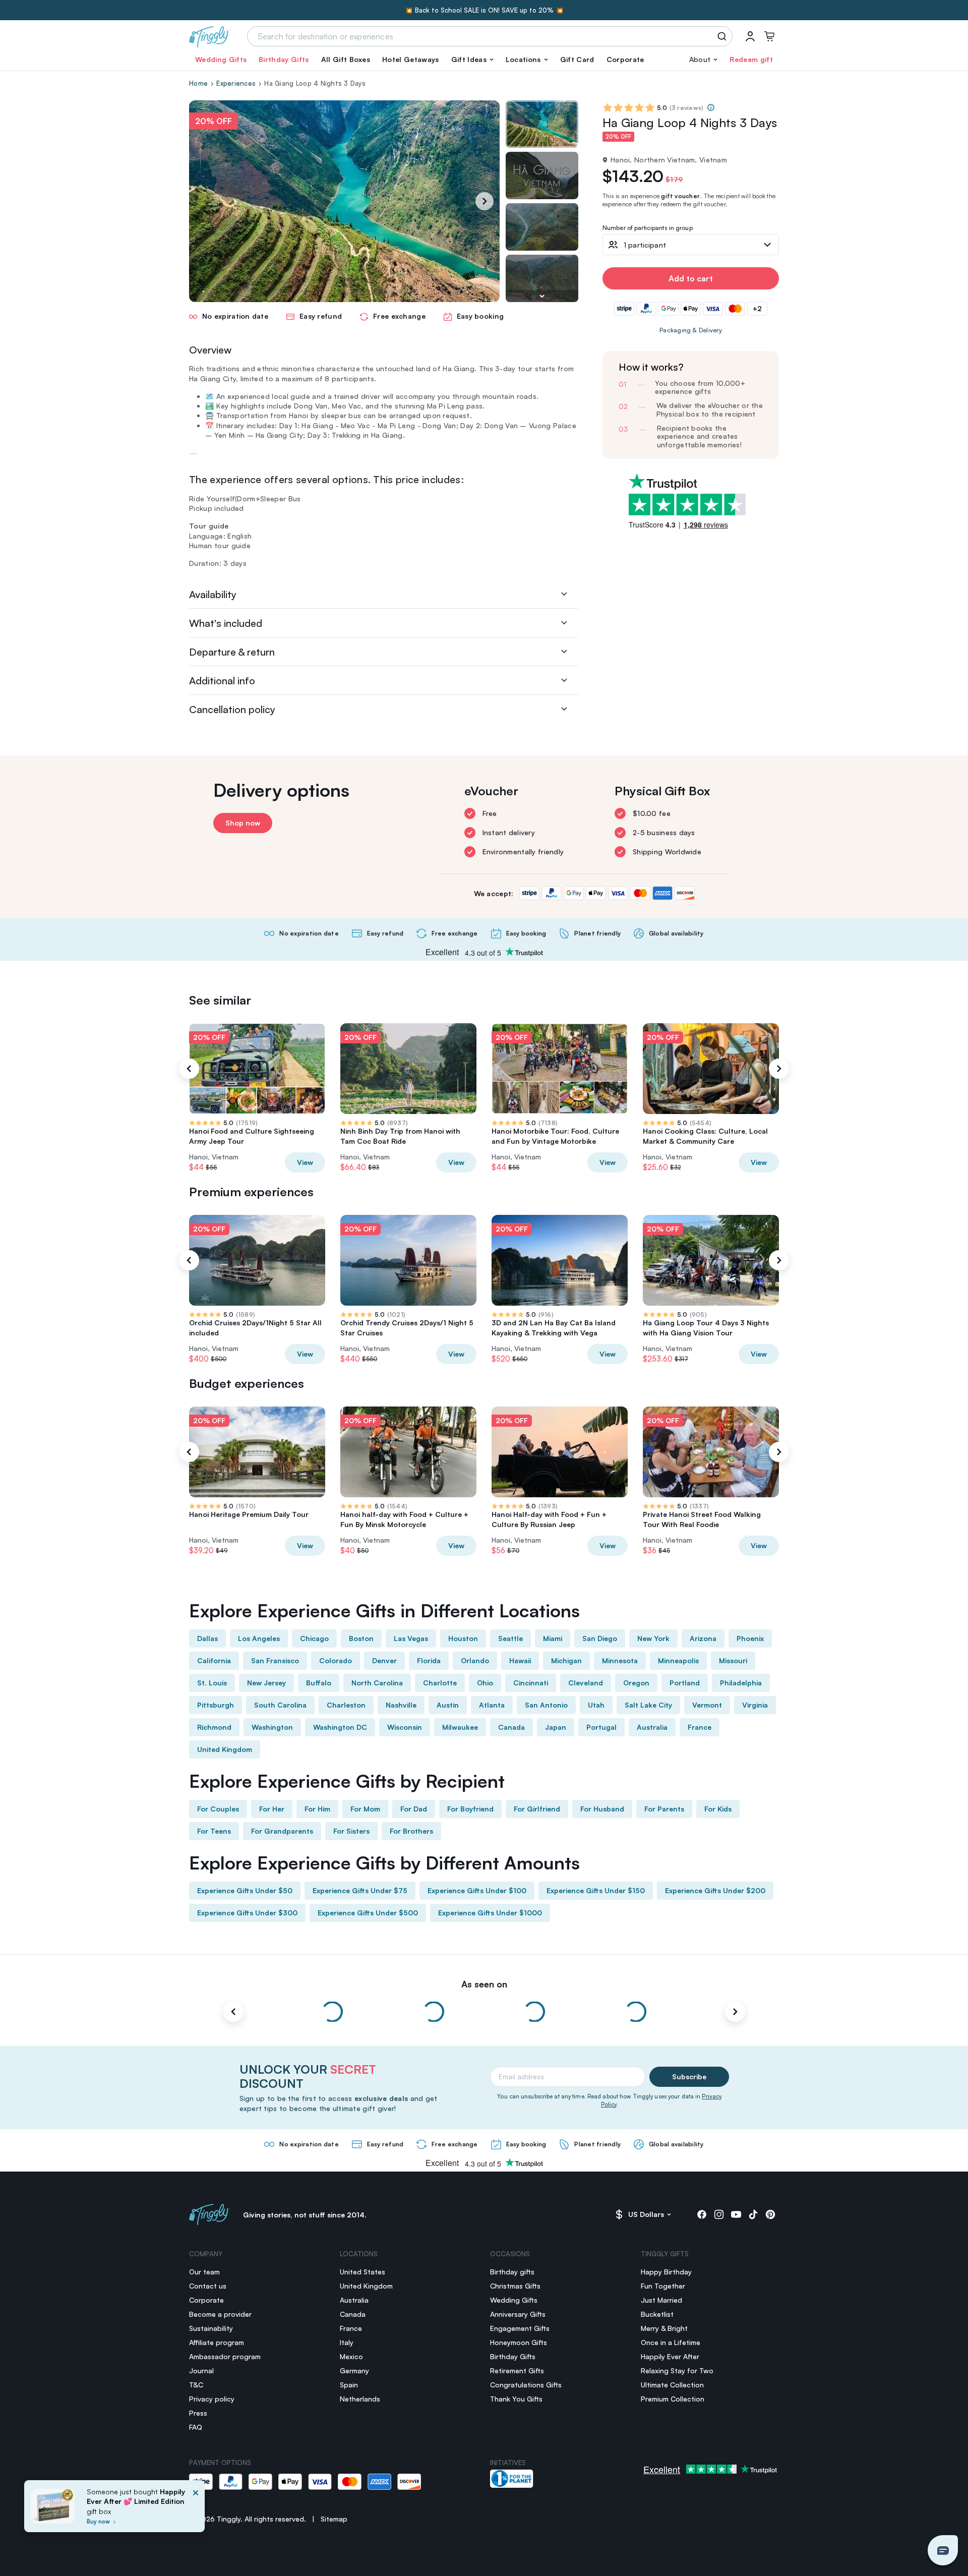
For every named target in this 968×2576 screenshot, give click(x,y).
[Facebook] (702, 2214)
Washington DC (340, 1727)
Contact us (208, 2286)
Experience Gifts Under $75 (360, 1890)
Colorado (336, 1660)
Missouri (733, 1660)
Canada (511, 1727)
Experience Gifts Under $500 (368, 1913)
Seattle (510, 1638)
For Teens (214, 1831)
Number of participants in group (648, 228)
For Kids (718, 1809)
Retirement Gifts (517, 2370)
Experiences (236, 83)
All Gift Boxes (346, 59)
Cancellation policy (232, 709)
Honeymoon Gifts (519, 2342)
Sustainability (211, 2328)
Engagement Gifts (520, 2328)
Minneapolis (678, 1660)
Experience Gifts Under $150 (596, 1890)
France (700, 1727)
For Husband (602, 1809)
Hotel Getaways (410, 59)
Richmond (214, 1727)
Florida (429, 1660)
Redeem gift (751, 59)
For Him (317, 1809)
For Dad (414, 1809)
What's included (226, 623)
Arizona (703, 1638)
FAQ (196, 2427)
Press (198, 2413)
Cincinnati (531, 1683)
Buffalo (319, 1683)
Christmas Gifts (515, 2286)
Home (198, 83)
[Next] (485, 201)
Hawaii (520, 1660)
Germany (354, 2370)
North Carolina (377, 1683)
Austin (448, 1705)
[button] (472, 60)
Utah (596, 1705)
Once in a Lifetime (671, 2342)
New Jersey (266, 1683)
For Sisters (351, 1831)
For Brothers (411, 1831)
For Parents (664, 1809)
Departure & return (232, 652)
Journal (201, 2370)
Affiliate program (217, 2342)
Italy (347, 2342)
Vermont (707, 1705)
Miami (553, 1638)
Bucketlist (657, 2314)
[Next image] (542, 296)
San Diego (600, 1638)
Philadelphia (741, 1683)
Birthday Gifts (284, 59)
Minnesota (620, 1660)
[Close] (196, 2509)
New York (653, 1638)
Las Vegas (411, 1638)
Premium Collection (673, 2399)
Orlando (475, 1660)
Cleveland (586, 1683)
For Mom (365, 1809)
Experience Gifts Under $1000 (490, 1913)
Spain (349, 2385)
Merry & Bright (664, 2328)
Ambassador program (225, 2356)
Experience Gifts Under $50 (245, 1890)
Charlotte (440, 1683)
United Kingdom (225, 1749)
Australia (652, 1727)
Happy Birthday (666, 2272)
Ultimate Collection (672, 2385)
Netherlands (360, 2399)
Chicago (314, 1638)
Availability (213, 594)
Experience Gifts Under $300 (247, 1913)
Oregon (636, 1683)
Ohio (485, 1683)
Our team (204, 2272)
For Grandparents (282, 1831)
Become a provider (220, 2314)
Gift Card (577, 59)
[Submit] (724, 36)
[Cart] (769, 36)
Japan (556, 1727)
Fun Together (663, 2286)
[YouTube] (736, 2214)
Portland (685, 1683)
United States (362, 2272)
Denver (384, 1660)
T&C (196, 2385)
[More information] (711, 107)
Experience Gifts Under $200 (715, 1890)
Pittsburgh (216, 1705)
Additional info (222, 681)
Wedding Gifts (221, 59)
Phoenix (750, 1638)
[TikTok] (753, 2214)
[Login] (750, 36)
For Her (272, 1809)
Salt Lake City (648, 1705)
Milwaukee (460, 1727)
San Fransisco (275, 1660)
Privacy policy (212, 2399)
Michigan (566, 1660)
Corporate (625, 59)
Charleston (346, 1705)
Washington (272, 1727)
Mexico (351, 2356)
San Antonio (546, 1705)
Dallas (207, 1638)
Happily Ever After (670, 2356)
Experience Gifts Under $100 (477, 1890)
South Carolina (280, 1705)
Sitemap (334, 2519)
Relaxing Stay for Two (677, 2370)
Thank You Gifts (516, 2399)
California (214, 1660)
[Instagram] (719, 2214)
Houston (463, 1638)
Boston (361, 1638)
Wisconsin (405, 1727)
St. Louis (212, 1683)
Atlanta (492, 1705)
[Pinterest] (770, 2214)
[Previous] (189, 1069)
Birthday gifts (512, 2272)
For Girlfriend (537, 1809)
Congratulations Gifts (526, 2385)
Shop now (243, 823)
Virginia (755, 1705)
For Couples (218, 1809)
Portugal (601, 1727)
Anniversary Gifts (518, 2314)
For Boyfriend (470, 1809)
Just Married (661, 2300)
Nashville (401, 1705)
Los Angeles (259, 1638)
